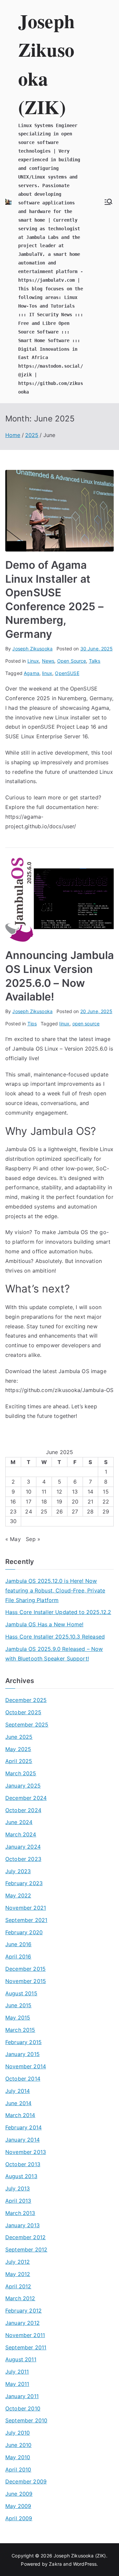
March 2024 (21, 1834)
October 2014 (23, 2079)
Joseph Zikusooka (32, 649)
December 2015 (25, 1969)
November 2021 (26, 1908)
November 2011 (25, 2335)
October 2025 (23, 1712)
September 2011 (26, 2347)
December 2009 (26, 2481)
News (48, 661)
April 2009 (19, 2518)
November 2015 (26, 1981)
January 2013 (22, 2225)
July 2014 (18, 2091)
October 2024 (23, 1810)
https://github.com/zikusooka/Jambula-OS (59, 1390)
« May (13, 1539)
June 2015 (18, 2005)
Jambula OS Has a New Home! (44, 1624)
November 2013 (26, 2152)
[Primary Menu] (108, 202)
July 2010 (18, 2433)
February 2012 (23, 2311)
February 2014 (23, 2127)
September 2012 (26, 2249)
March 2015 (20, 2030)
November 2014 (26, 2066)
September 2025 (27, 1725)
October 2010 (23, 2408)
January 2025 (23, 1786)
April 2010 (18, 2469)
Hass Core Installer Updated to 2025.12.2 (58, 1612)
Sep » (33, 1539)
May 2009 (18, 2506)
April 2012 (18, 2286)
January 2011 (22, 2396)
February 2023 (24, 1883)
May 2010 (18, 2457)
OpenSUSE (67, 673)
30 (13, 1521)
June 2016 (18, 1944)
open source (86, 1024)
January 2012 (22, 2323)
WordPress (85, 2564)
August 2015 (21, 1993)
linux (47, 673)
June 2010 (18, 2445)
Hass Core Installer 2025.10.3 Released (55, 1637)
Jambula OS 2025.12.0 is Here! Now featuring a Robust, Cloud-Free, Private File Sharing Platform (55, 1590)
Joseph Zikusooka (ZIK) (80, 2556)
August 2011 (21, 2359)
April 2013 (18, 2201)
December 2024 (26, 1798)
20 (75, 1502)
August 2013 (21, 2176)
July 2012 (18, 2262)
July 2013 (18, 2188)
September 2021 (26, 1920)
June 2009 (19, 2494)
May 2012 (18, 2274)
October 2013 (23, 2164)
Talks (95, 661)
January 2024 (23, 1847)
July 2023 (18, 1871)
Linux (33, 661)
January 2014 (22, 2140)
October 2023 (23, 1859)
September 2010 (26, 2420)
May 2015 (18, 2018)
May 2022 (18, 1895)
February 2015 (23, 2042)
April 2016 (18, 1956)
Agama (32, 673)
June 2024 (19, 1822)
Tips (32, 1024)
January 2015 (22, 2054)
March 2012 (20, 2298)
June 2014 (18, 2103)
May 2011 (17, 2384)
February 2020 (24, 1932)
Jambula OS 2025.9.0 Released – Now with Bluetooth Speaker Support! (54, 1654)
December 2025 (26, 1700)
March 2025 (21, 1773)
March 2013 (20, 2213)
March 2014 (20, 2115)
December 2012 (25, 2237)
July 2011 (17, 2372)
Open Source (72, 661)
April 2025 (19, 1761)
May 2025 (18, 1749)
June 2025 (19, 1737)
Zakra (55, 2564)
